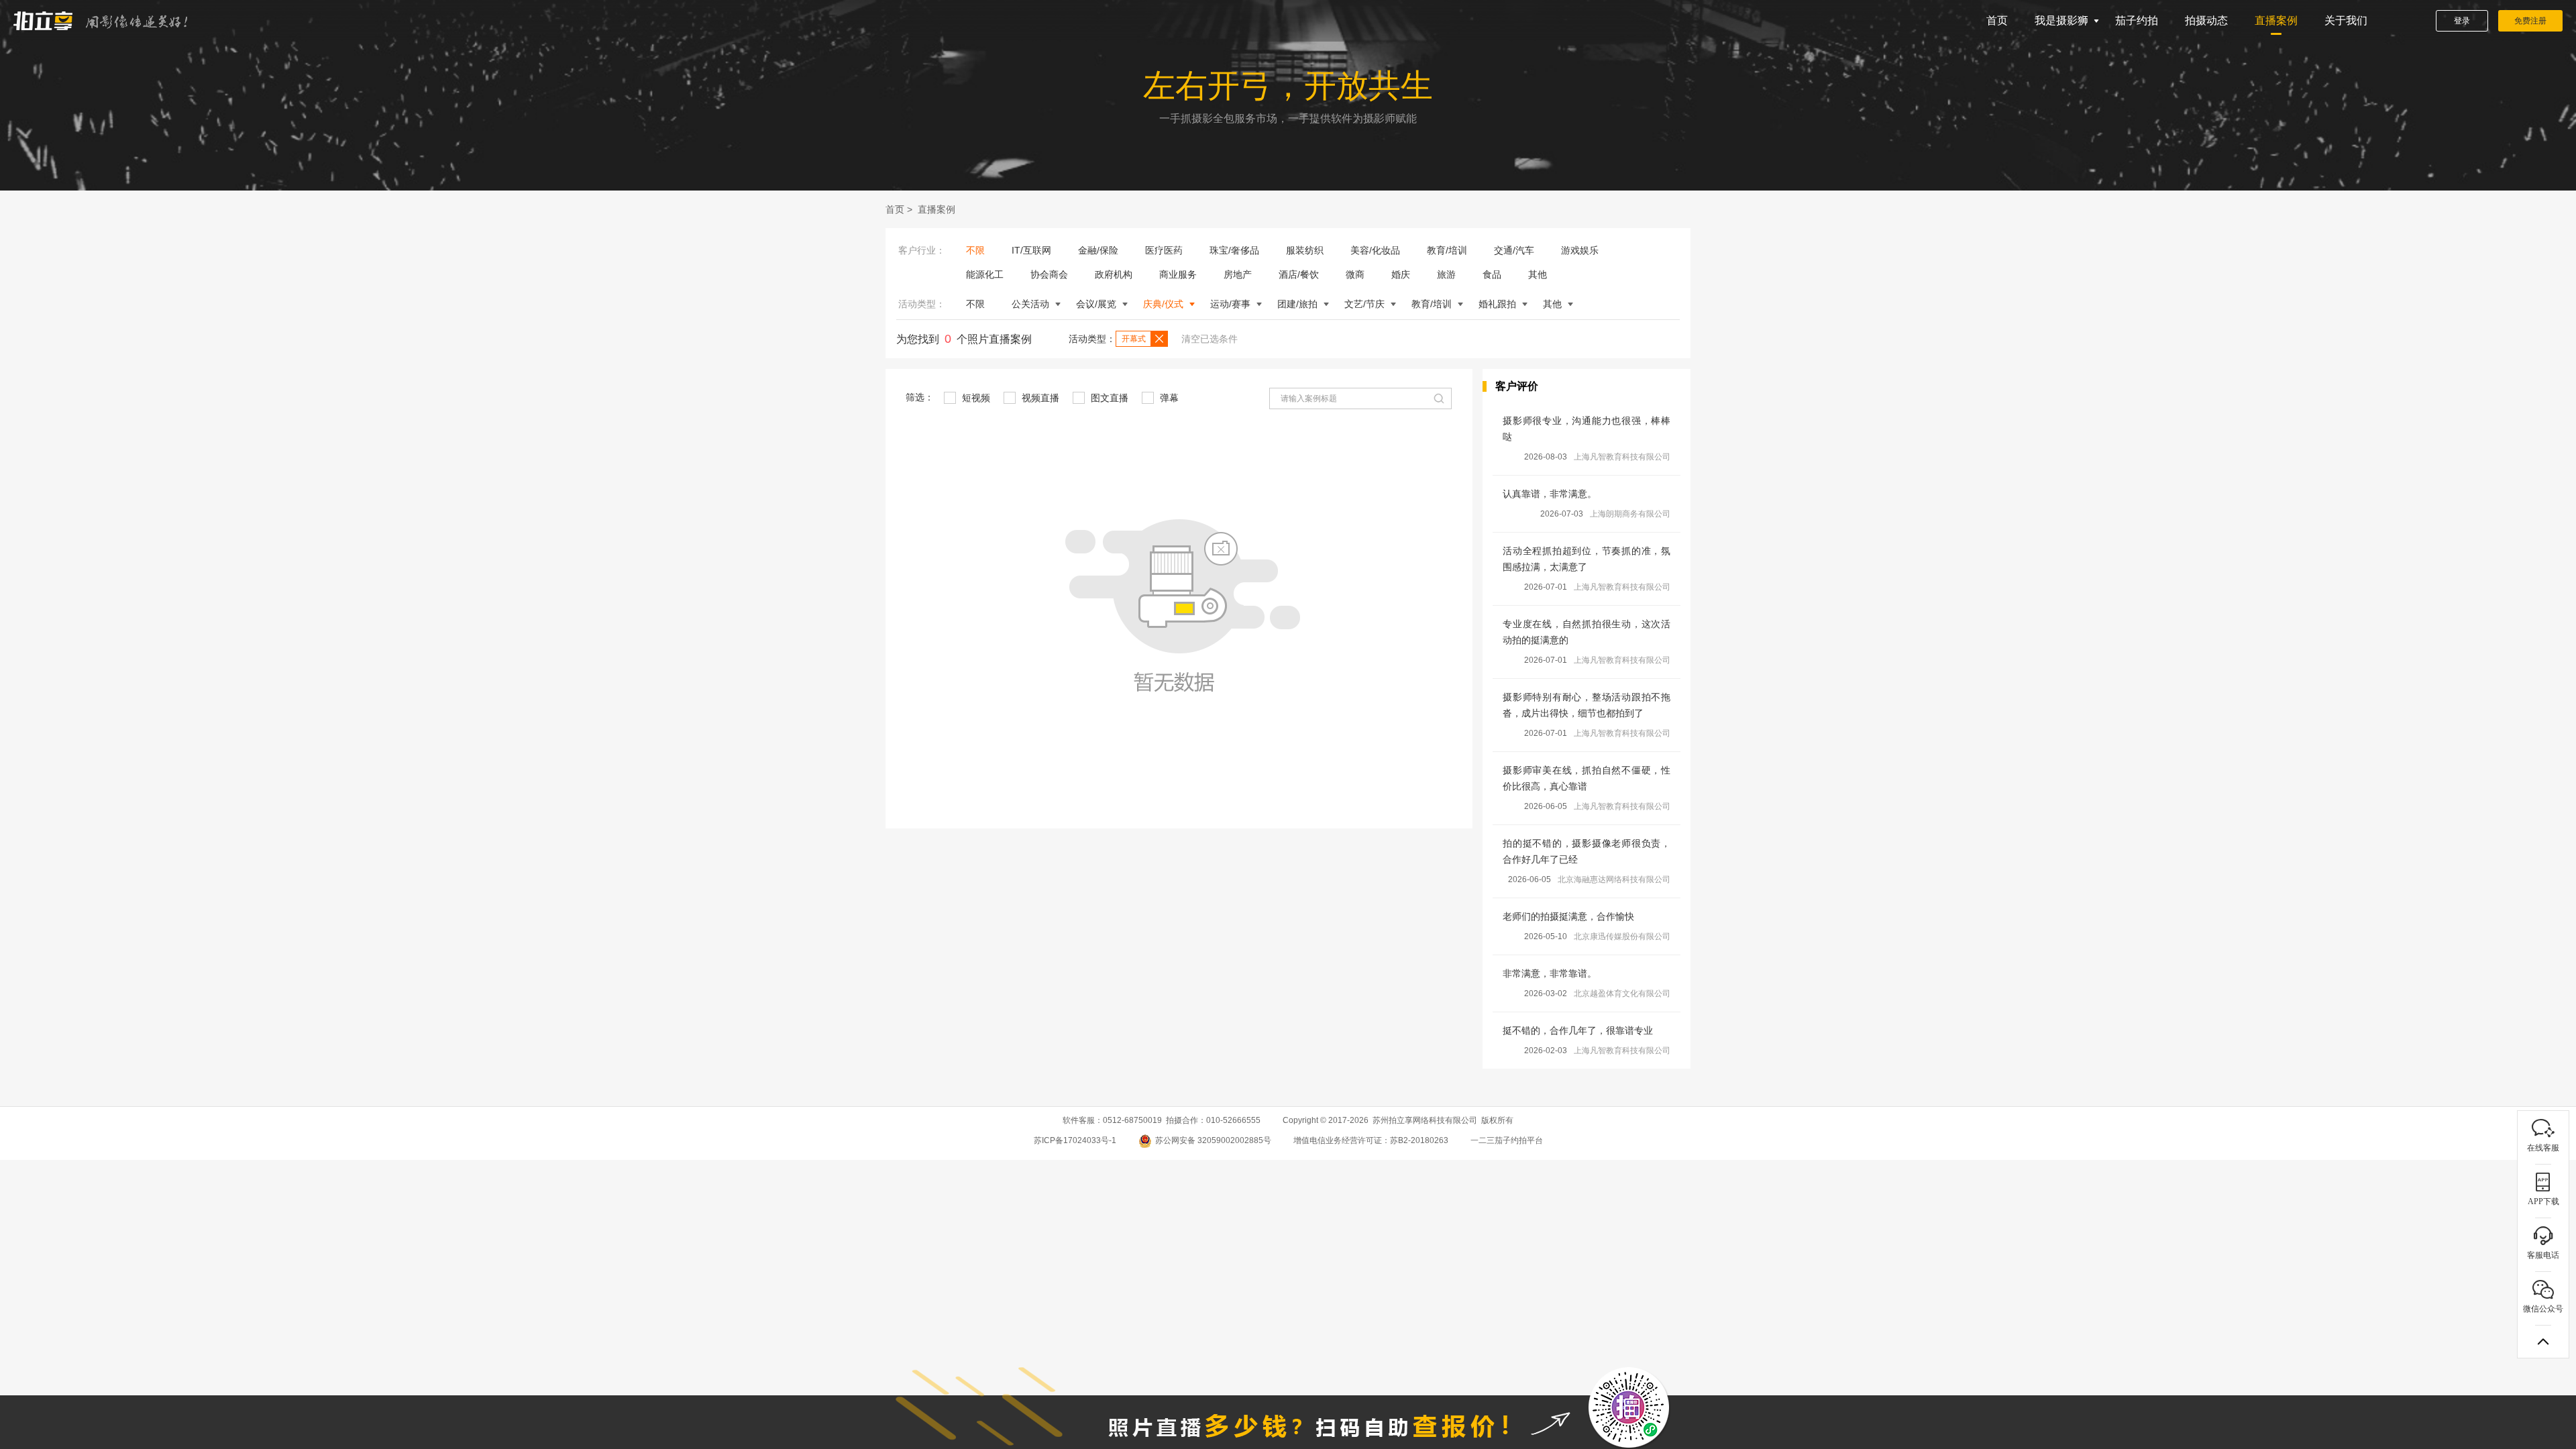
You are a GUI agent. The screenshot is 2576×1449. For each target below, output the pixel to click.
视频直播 (1039, 398)
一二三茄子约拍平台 (1507, 1140)
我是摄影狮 (2061, 20)
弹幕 (1168, 398)
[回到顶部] (2543, 1342)
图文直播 (1108, 398)
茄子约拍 (2137, 20)
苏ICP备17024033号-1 (1075, 1140)
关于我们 (2346, 20)
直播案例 (2276, 20)
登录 (2462, 21)
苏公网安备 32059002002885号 (1213, 1140)
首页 (1997, 20)
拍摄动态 (2206, 20)
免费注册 (2530, 21)
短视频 (975, 398)
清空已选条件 (1210, 339)
